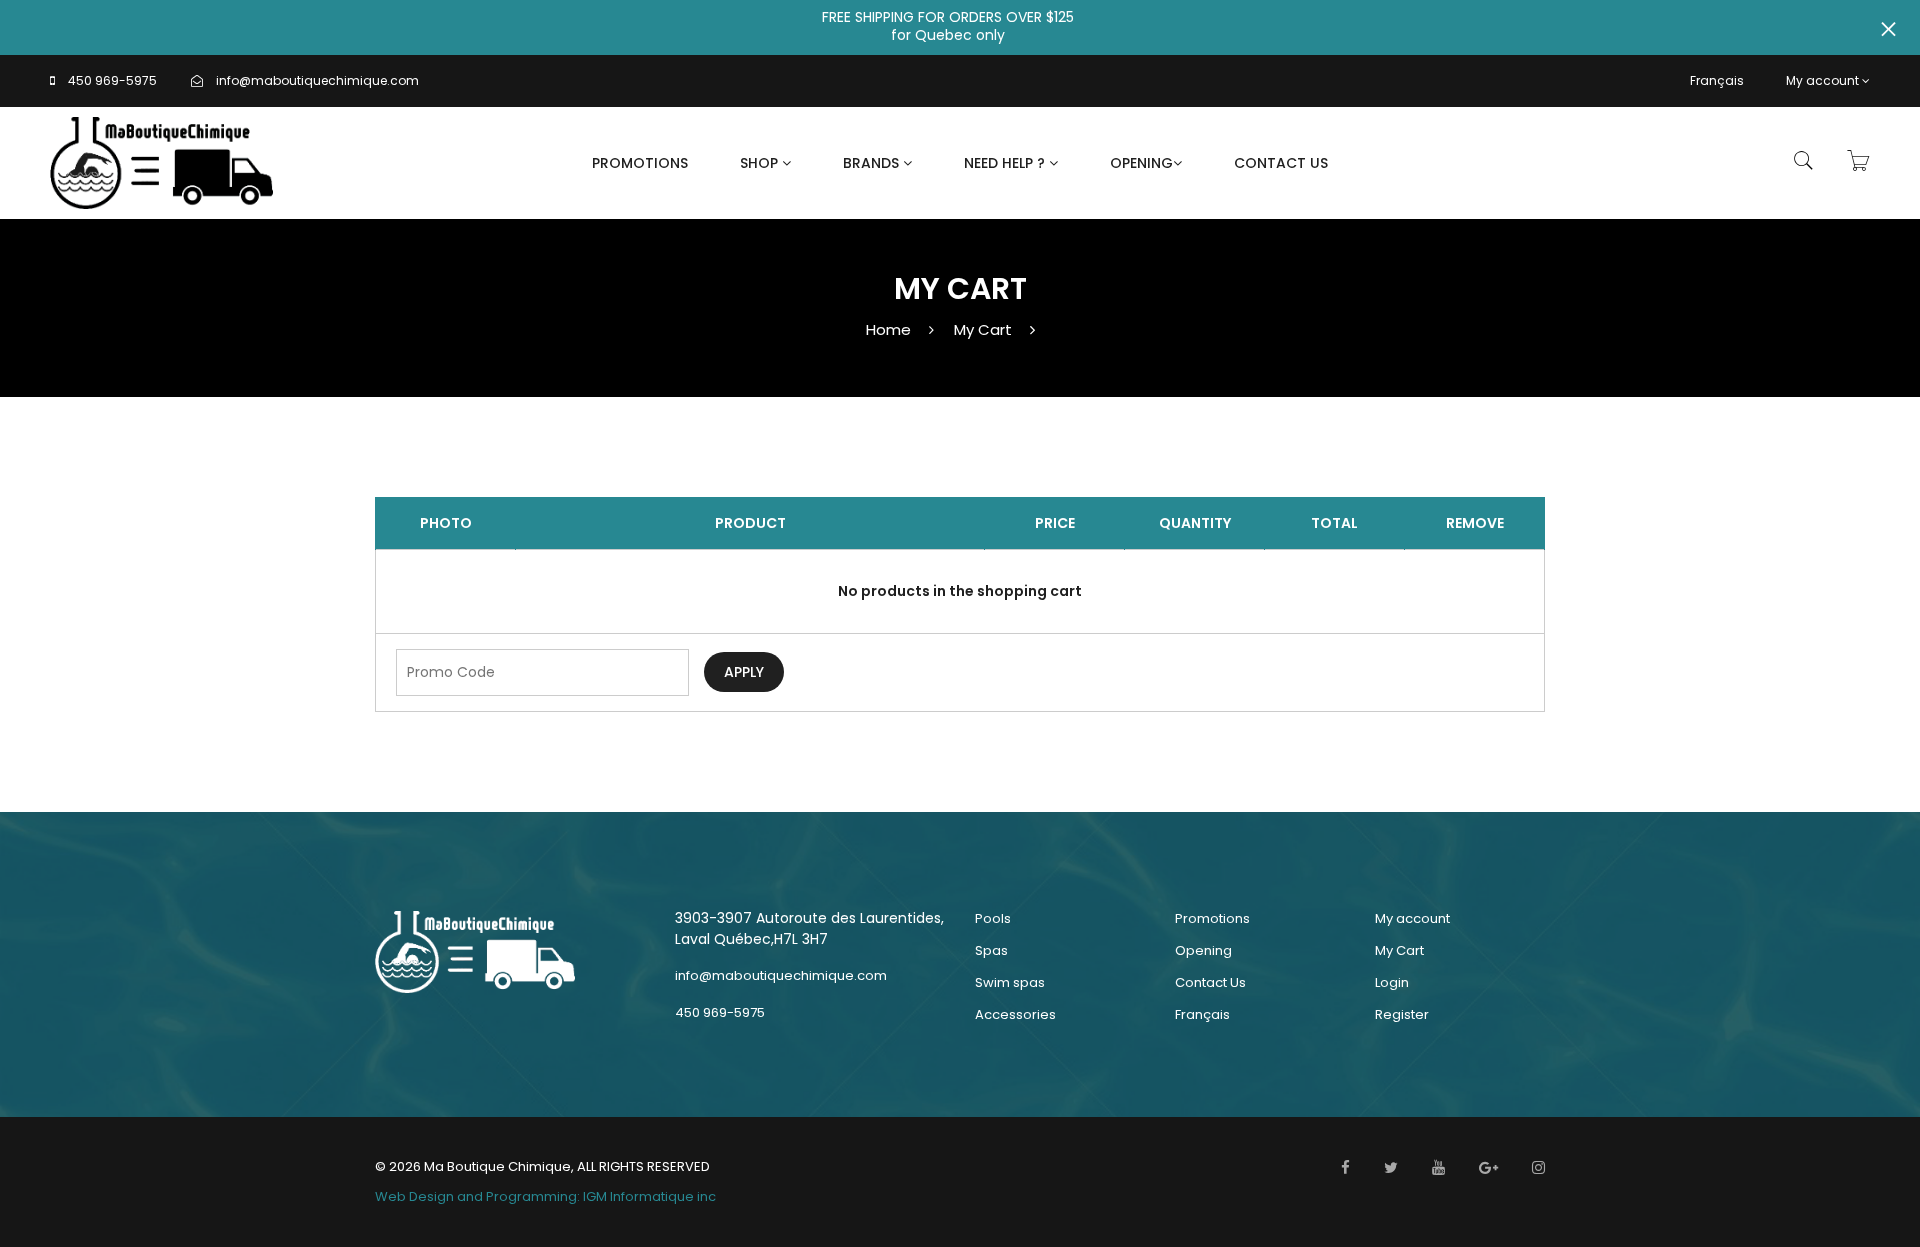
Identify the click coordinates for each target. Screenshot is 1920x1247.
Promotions (640, 163)
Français (1717, 80)
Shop (761, 163)
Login (1392, 982)
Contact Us (1281, 163)
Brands (873, 163)
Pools (993, 918)
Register (1402, 1014)
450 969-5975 (112, 80)
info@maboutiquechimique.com (317, 80)
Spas (991, 950)
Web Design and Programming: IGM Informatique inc (545, 1196)
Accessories (1015, 1014)
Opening (1141, 163)
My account (1822, 80)
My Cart (983, 329)
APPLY (744, 672)
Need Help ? (1006, 163)
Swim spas (1010, 982)
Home (888, 329)
